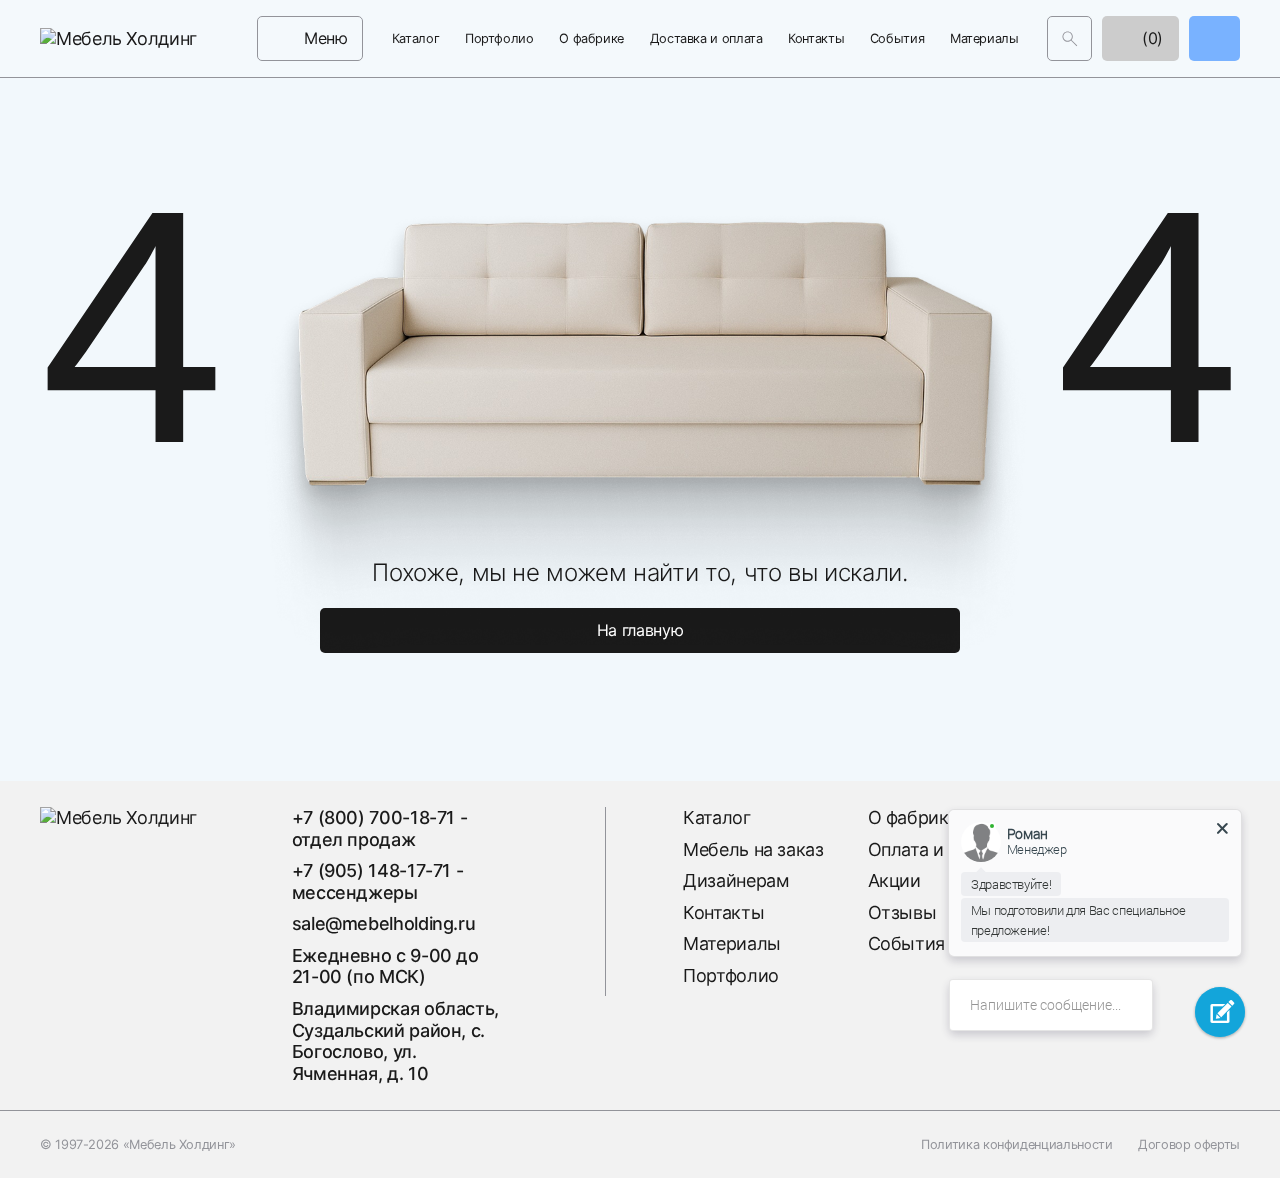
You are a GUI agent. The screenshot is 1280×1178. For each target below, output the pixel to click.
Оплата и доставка (947, 849)
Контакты (816, 38)
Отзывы (902, 912)
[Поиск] (1069, 38)
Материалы (984, 38)
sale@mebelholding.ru (384, 923)
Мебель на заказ (753, 849)
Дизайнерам (736, 880)
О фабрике (591, 38)
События (897, 38)
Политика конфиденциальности (1016, 1144)
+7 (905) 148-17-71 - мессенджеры (378, 881)
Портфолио (499, 38)
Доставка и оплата (706, 38)
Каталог (415, 38)
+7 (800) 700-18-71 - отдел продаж (380, 828)
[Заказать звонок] (1214, 38)
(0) (1150, 38)
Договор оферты (1189, 1144)
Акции (894, 880)
